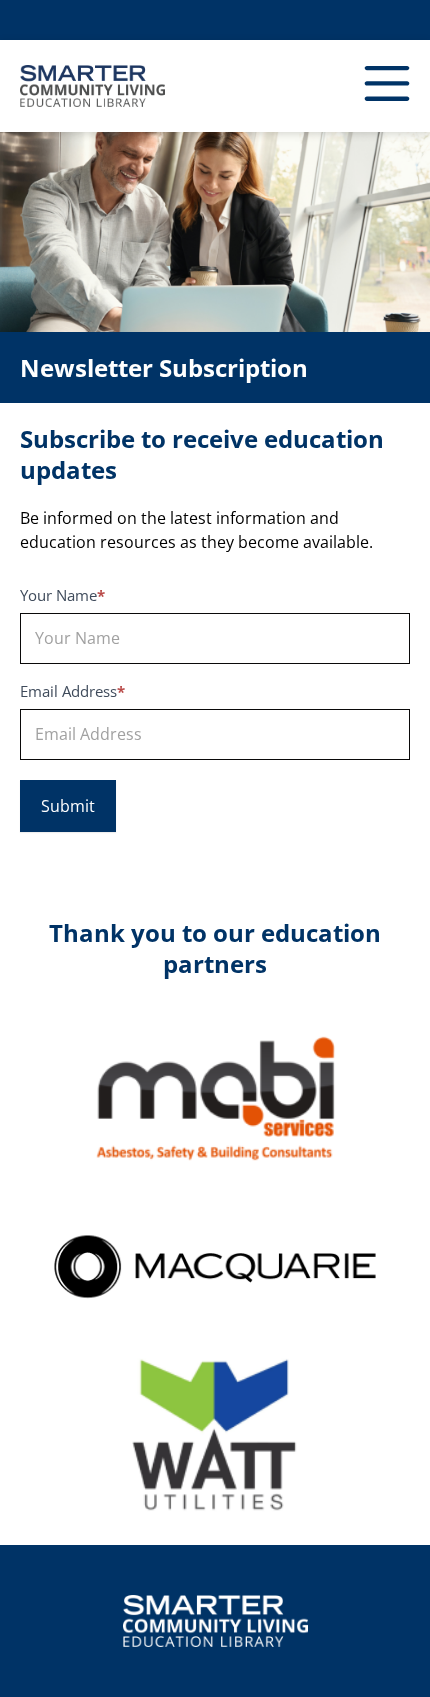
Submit (68, 806)
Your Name (62, 596)
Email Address (72, 692)
